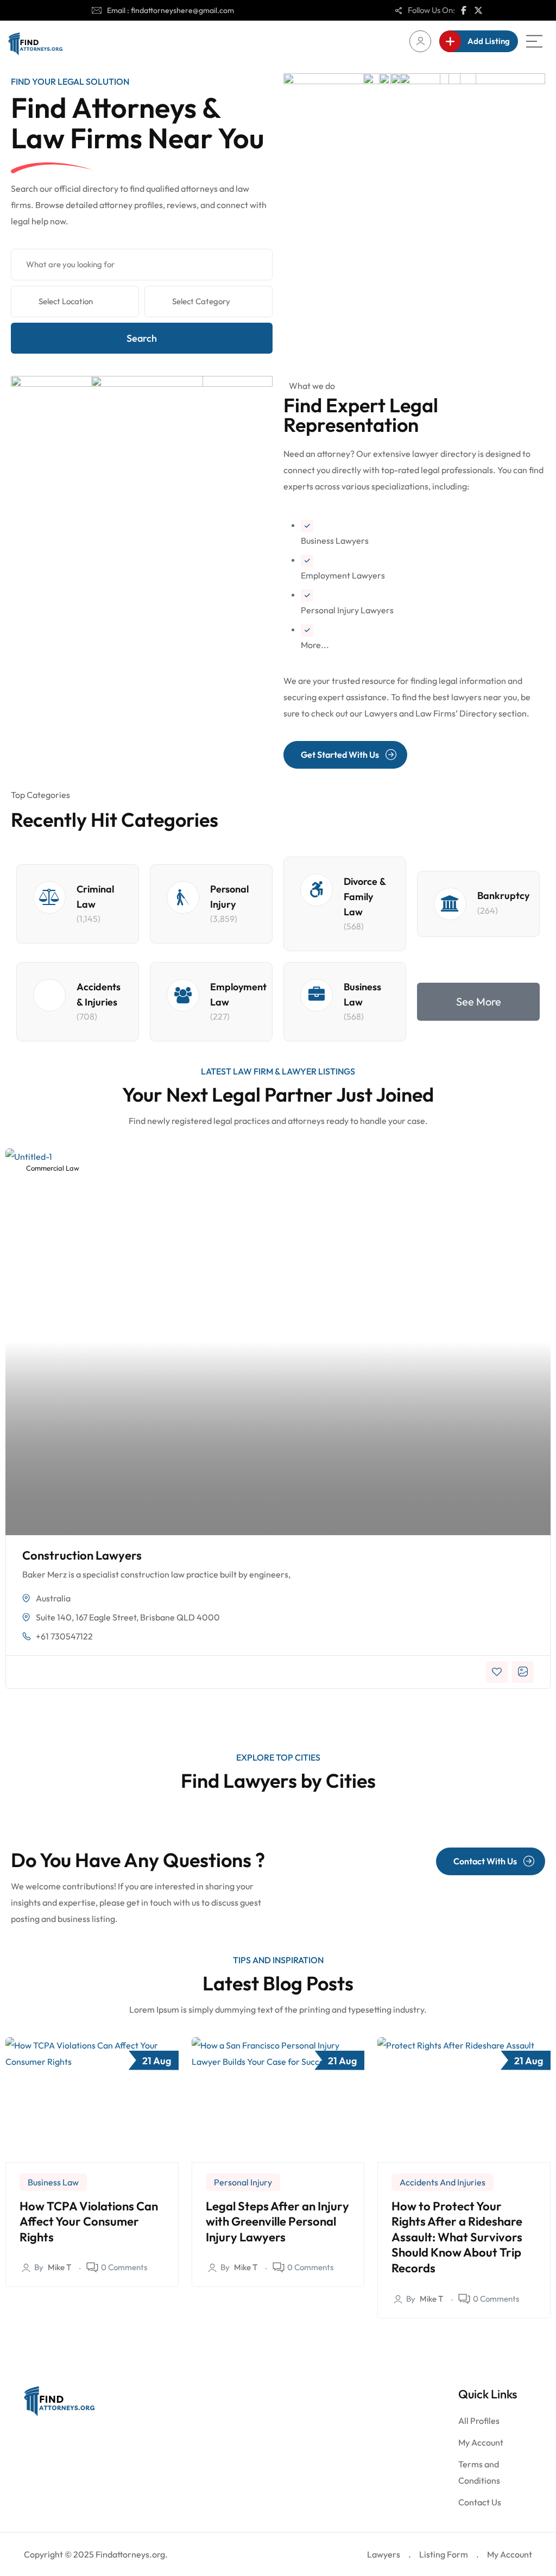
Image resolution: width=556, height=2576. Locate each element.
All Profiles (479, 2421)
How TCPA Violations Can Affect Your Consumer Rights (89, 2222)
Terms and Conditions (479, 2472)
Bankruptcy (503, 896)
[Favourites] (497, 1672)
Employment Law (238, 994)
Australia (53, 1598)
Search (142, 338)
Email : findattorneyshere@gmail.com (170, 10)
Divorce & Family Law (365, 897)
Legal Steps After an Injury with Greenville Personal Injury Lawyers (277, 2222)
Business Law (362, 994)
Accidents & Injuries (99, 994)
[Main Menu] (534, 41)
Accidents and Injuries (443, 2182)
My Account (481, 2442)
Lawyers (384, 2554)
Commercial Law (52, 1168)
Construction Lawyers (82, 1555)
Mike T (59, 2267)
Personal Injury (229, 897)
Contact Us (480, 2502)
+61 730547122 (64, 1636)
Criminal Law (95, 897)
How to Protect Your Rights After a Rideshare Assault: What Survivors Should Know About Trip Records (457, 2237)
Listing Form (444, 2554)
